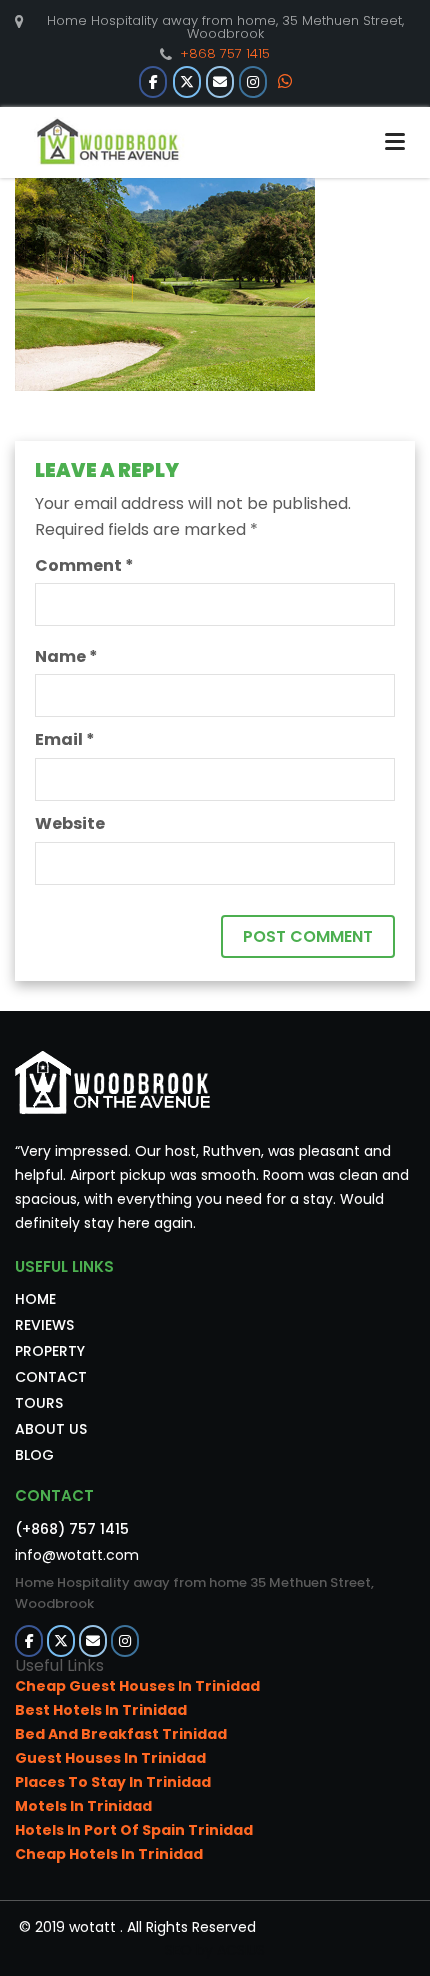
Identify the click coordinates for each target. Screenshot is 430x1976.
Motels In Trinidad (83, 1806)
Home (35, 1299)
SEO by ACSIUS (215, 1950)
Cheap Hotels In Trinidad (109, 1854)
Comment (84, 565)
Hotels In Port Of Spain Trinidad (134, 1830)
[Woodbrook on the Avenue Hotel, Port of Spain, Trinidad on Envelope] (220, 82)
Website (70, 823)
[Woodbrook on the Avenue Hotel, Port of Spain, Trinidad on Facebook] (153, 82)
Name (66, 656)
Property (50, 1351)
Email (65, 739)
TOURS (39, 1403)
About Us (51, 1429)
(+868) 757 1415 (72, 1529)
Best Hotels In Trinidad (101, 1710)
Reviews (44, 1325)
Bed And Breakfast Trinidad (121, 1734)
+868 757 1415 (225, 53)
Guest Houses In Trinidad (110, 1758)
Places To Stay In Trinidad (113, 1782)
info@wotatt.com (77, 1555)
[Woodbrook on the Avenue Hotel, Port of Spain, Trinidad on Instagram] (253, 82)
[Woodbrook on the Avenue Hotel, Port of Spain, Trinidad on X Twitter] (187, 82)
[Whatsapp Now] (285, 81)
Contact (51, 1377)
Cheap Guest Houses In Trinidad (137, 1686)
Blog (34, 1455)
